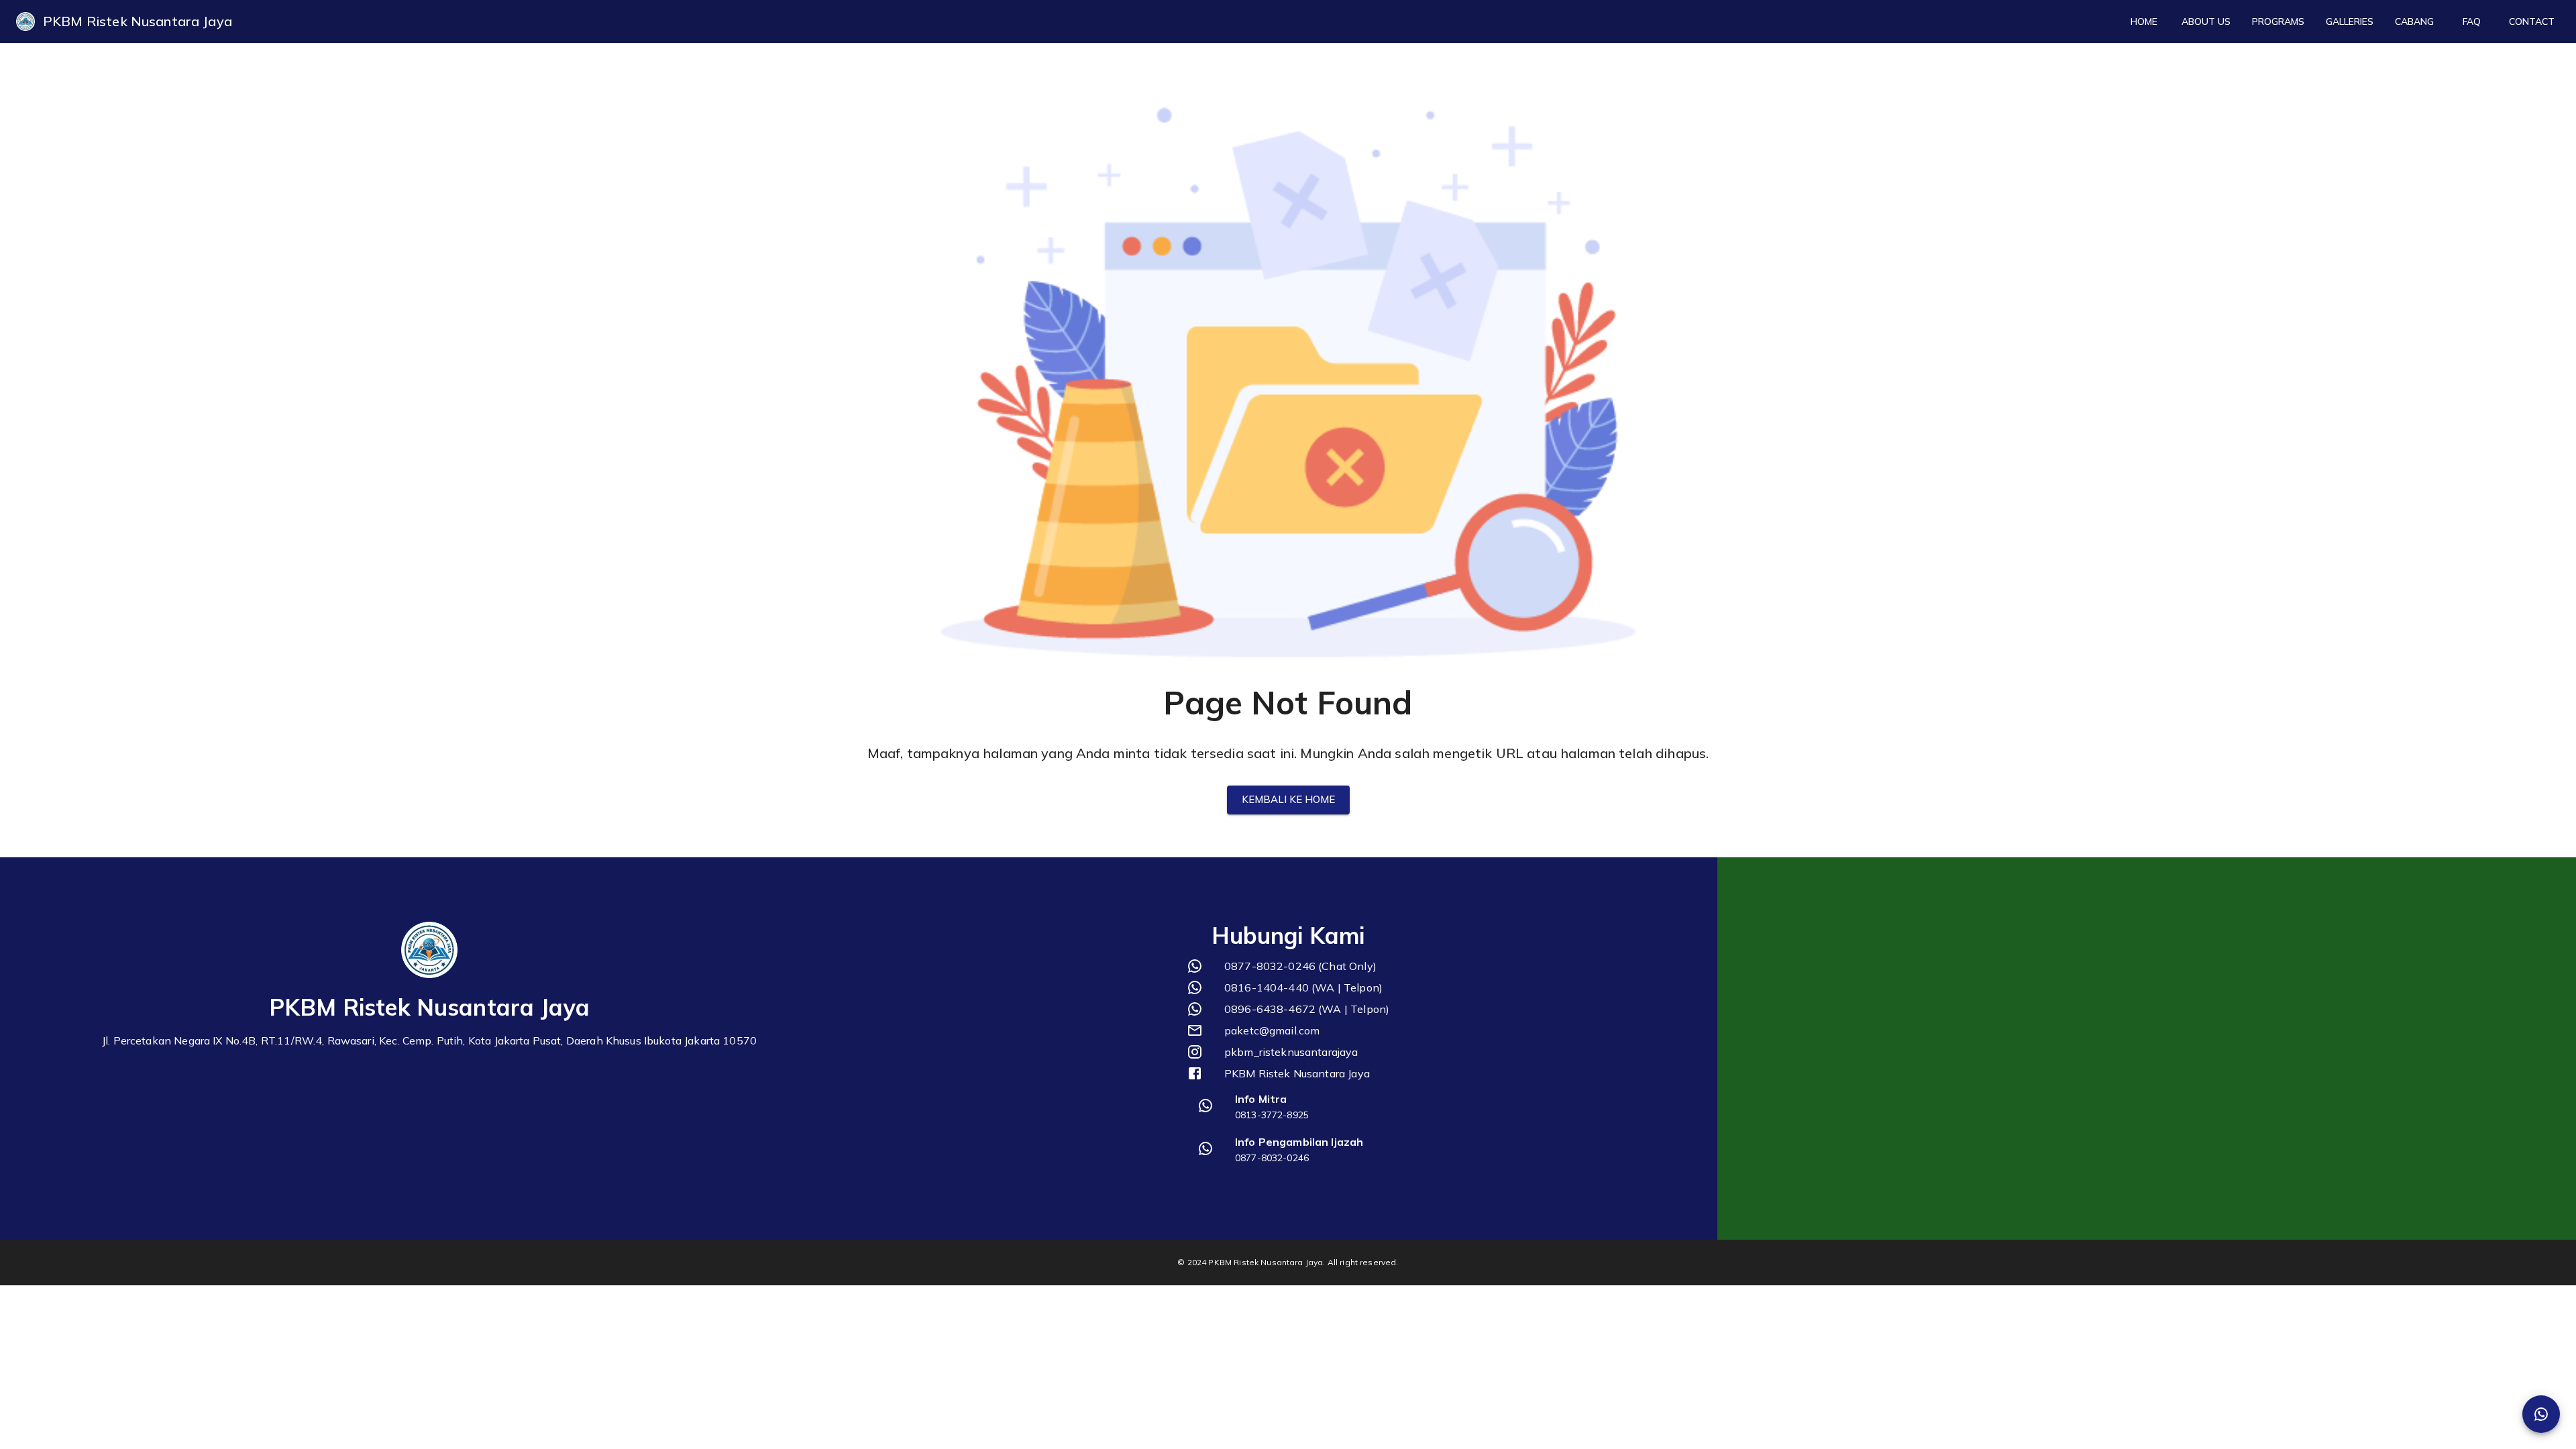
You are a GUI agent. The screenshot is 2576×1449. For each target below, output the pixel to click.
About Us (2206, 21)
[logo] (25, 21)
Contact (2532, 21)
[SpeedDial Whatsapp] (2541, 1414)
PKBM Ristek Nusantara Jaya (138, 21)
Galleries (2350, 21)
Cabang (2414, 21)
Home (2144, 21)
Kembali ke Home (1288, 799)
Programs (2278, 21)
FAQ (2472, 21)
